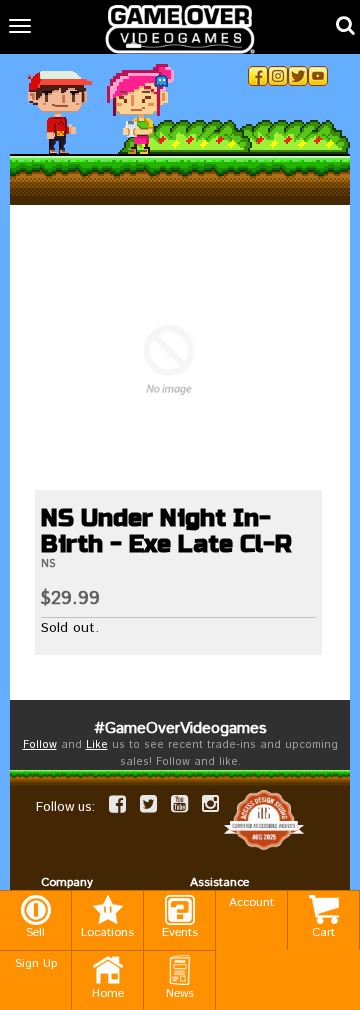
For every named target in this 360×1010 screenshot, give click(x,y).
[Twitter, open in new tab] (298, 76)
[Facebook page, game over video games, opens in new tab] (117, 804)
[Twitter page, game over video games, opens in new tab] (148, 804)
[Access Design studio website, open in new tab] (264, 820)
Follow (40, 745)
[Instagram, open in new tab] (278, 76)
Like (97, 745)
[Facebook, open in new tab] (258, 76)
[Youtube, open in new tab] (318, 76)
